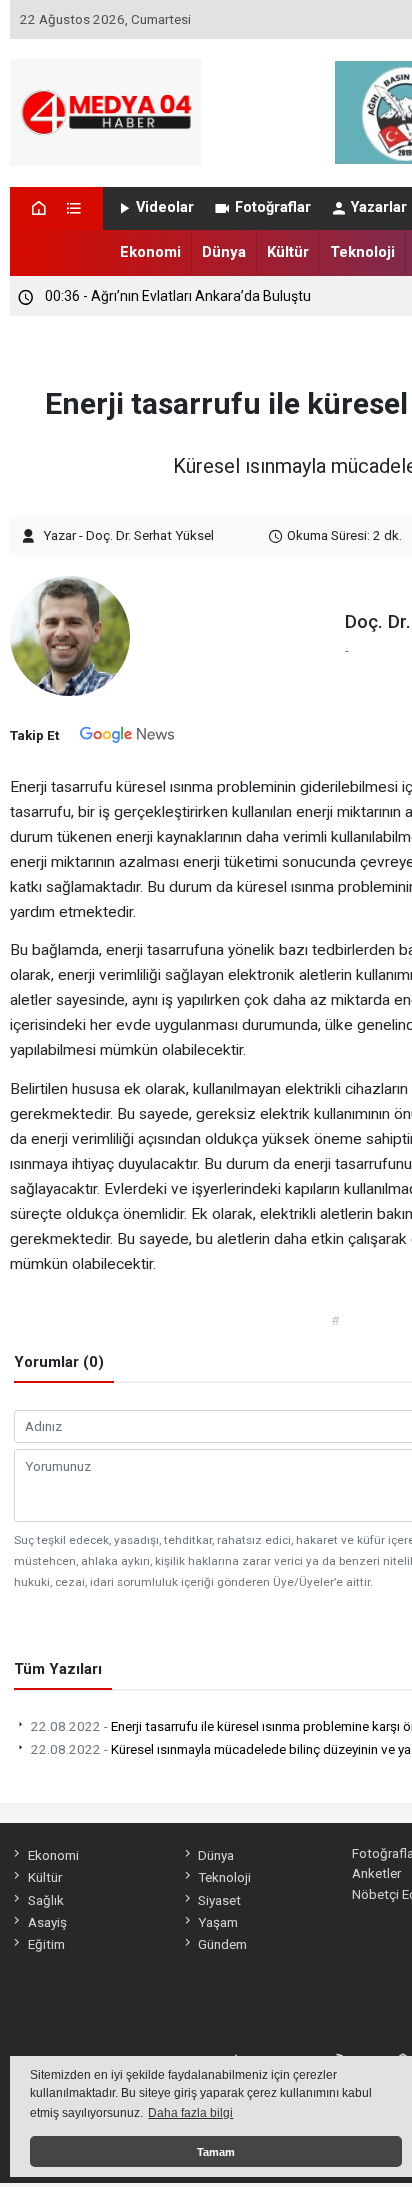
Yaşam (218, 1922)
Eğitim (46, 1944)
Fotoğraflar (273, 207)
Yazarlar (379, 207)
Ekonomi (150, 252)
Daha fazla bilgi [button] (190, 2113)
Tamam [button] (216, 2152)
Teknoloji (362, 252)
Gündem (222, 1944)
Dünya (224, 252)
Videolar (165, 207)
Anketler (376, 1873)
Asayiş (47, 1922)
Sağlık (45, 1900)
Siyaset (219, 1900)
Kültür (288, 252)
